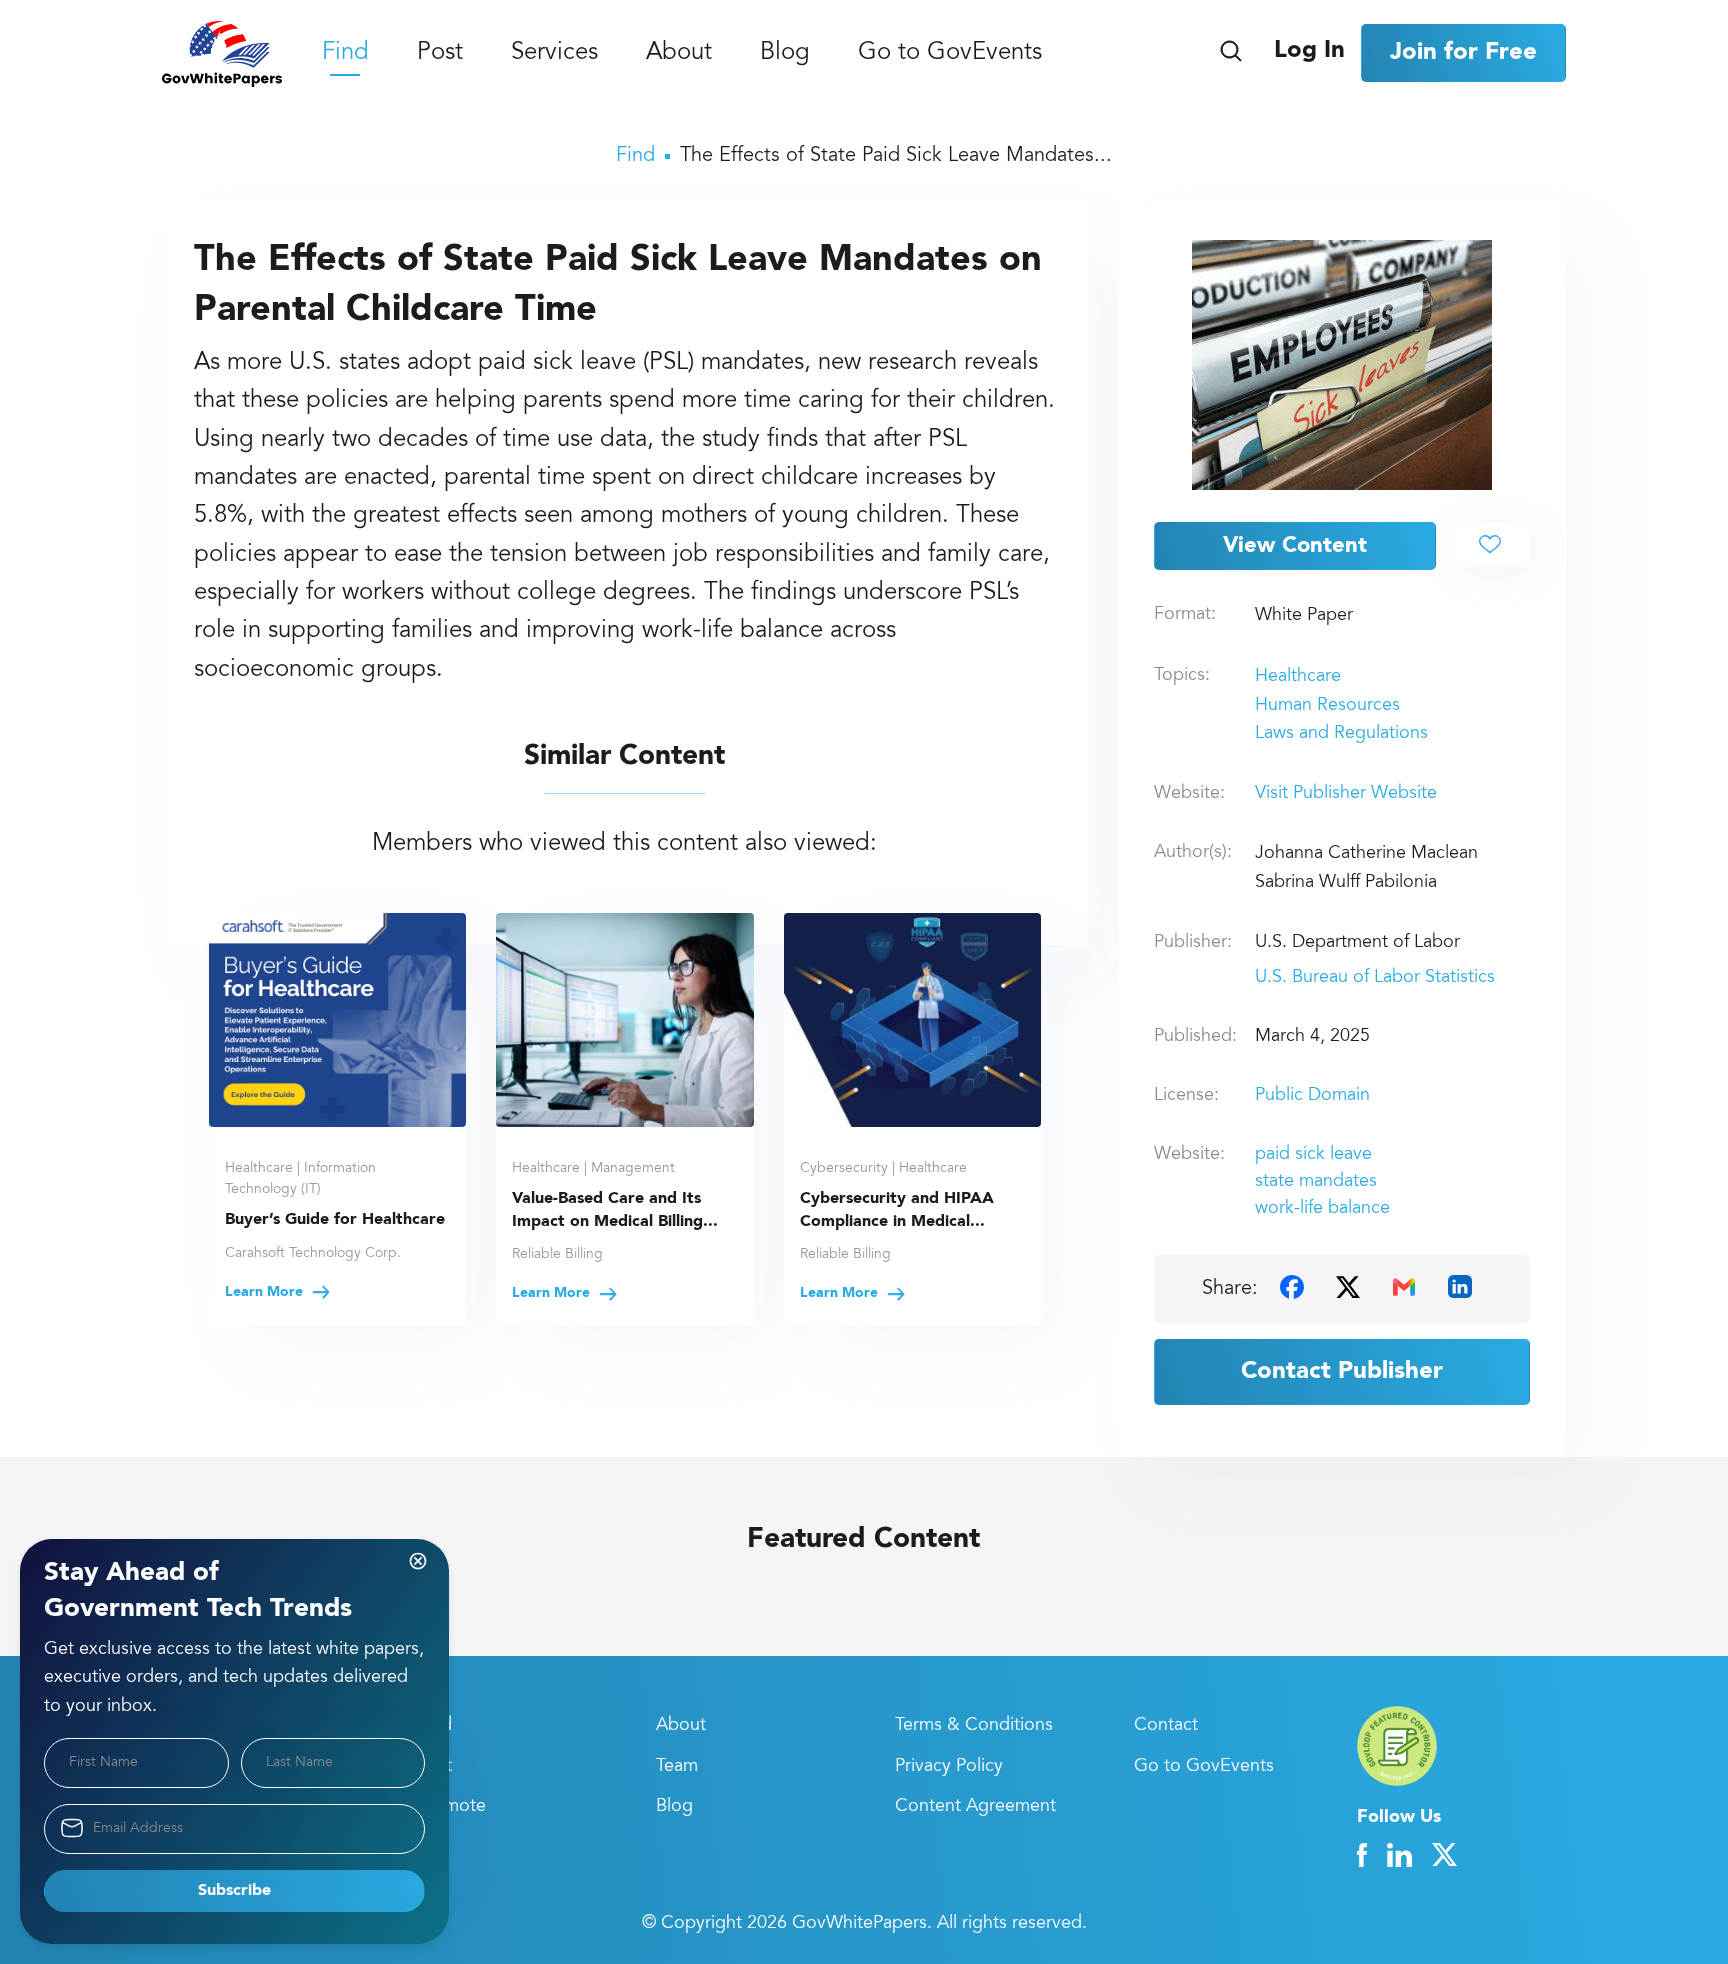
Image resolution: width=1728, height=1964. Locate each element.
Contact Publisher (1342, 1372)
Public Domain (1312, 1096)
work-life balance (1322, 1209)
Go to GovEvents (950, 54)
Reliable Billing (557, 1255)
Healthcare (1298, 677)
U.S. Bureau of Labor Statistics (1375, 978)
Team (677, 1767)
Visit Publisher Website (1346, 794)
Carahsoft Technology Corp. (313, 1254)
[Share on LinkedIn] (1460, 1287)
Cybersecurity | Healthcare (883, 1169)
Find (345, 54)
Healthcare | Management (593, 1169)
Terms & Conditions (974, 1726)
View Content (1295, 546)
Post (440, 54)
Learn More (266, 1292)
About (679, 54)
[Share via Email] (1404, 1287)
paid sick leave (1313, 1155)
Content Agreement (975, 1807)
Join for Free (1463, 53)
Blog (785, 54)
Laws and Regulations (1341, 734)
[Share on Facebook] (1292, 1287)
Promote (451, 1807)
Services (554, 54)
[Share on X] (1348, 1287)
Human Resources (1327, 706)
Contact (1166, 1726)
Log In (1309, 51)
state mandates (1316, 1182)
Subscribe (234, 1891)
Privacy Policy (949, 1767)
